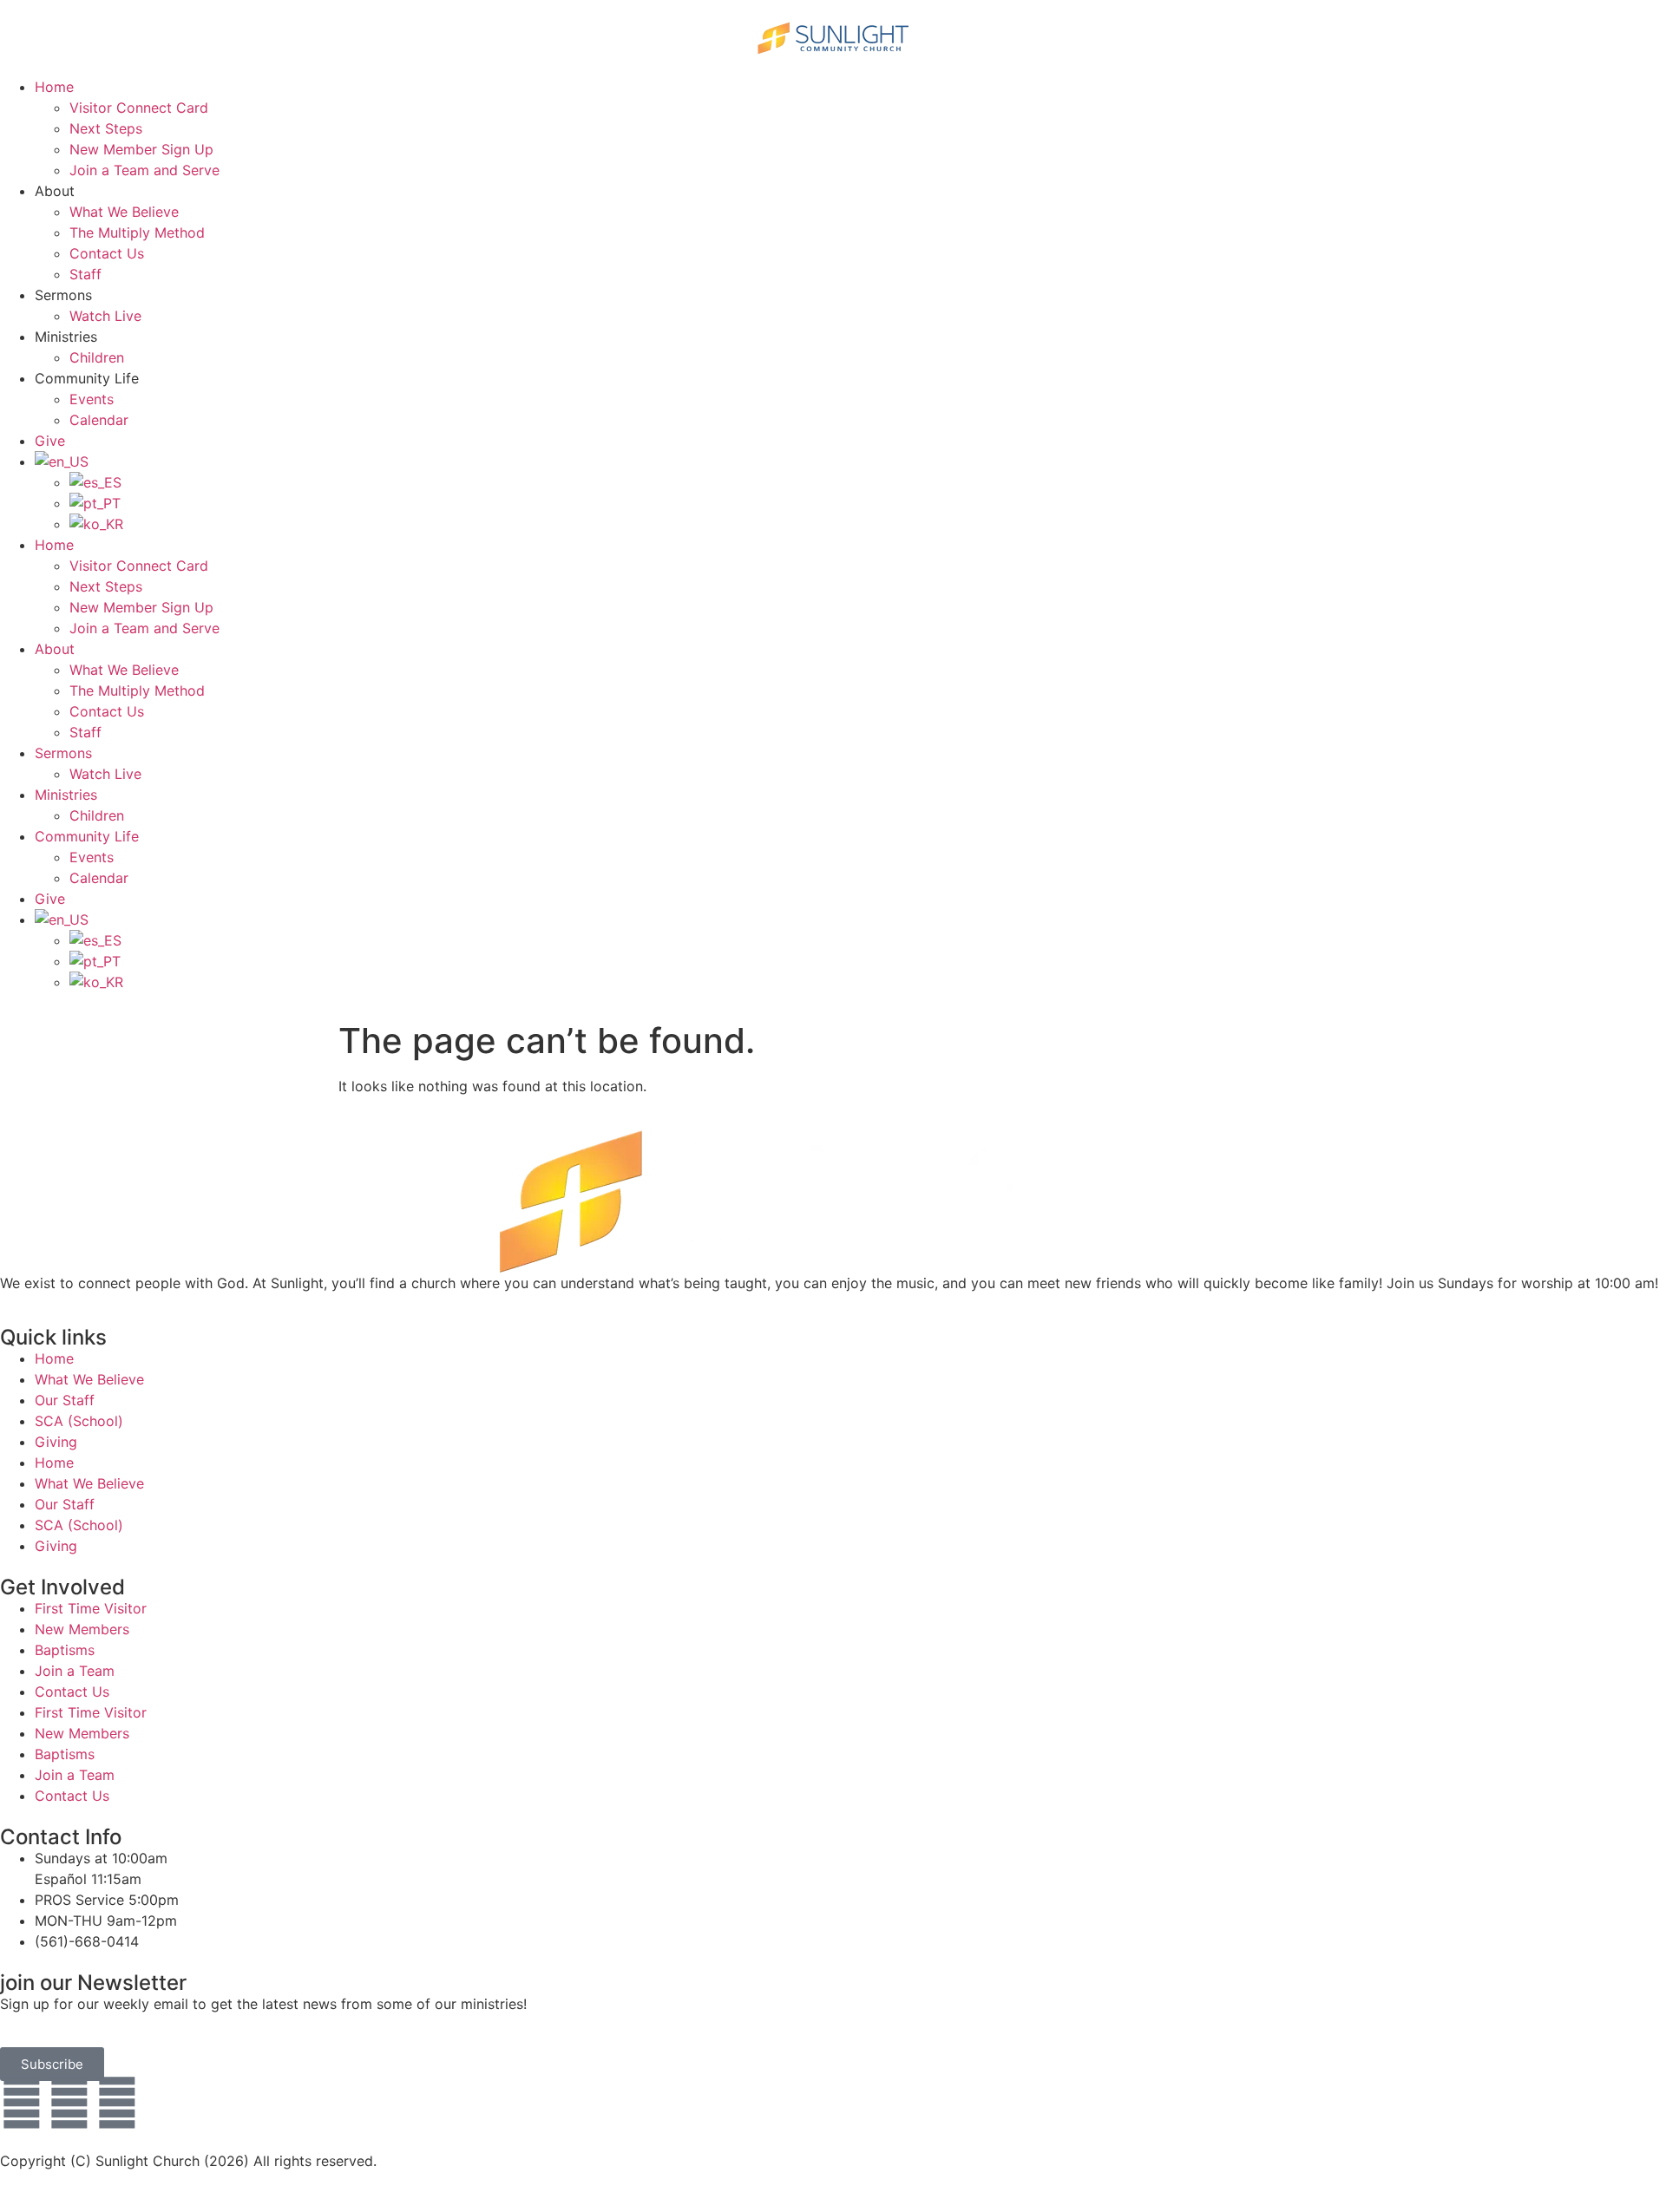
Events (92, 399)
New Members (82, 1629)
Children (97, 357)
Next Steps (106, 128)
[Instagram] (117, 2103)
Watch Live (105, 316)
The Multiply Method (137, 232)
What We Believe (124, 212)
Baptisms (65, 1650)
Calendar (99, 420)
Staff (85, 274)
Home (54, 87)
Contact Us (107, 253)
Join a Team (75, 1671)
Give (50, 441)
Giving (56, 1442)
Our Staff (65, 1400)
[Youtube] (69, 2103)
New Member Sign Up (141, 149)
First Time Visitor (91, 1608)
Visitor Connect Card (139, 108)
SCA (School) (79, 1421)
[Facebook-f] (22, 2103)
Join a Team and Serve (144, 170)
